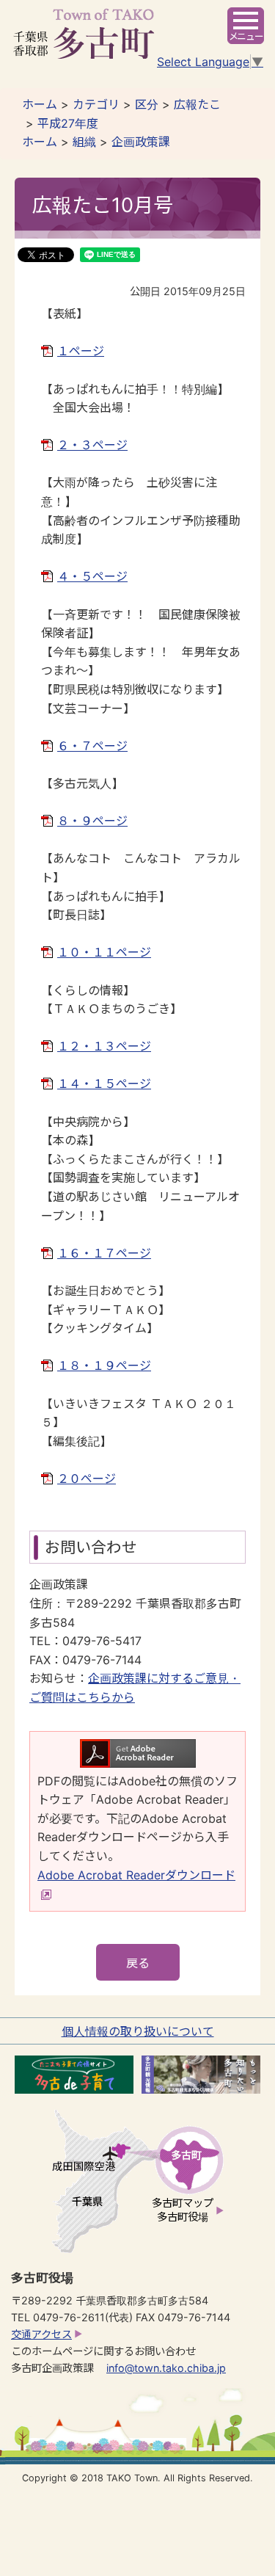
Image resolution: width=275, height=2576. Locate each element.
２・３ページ (92, 445)
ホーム (40, 104)
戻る (138, 1963)
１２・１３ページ (104, 1046)
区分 (147, 104)
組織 (84, 142)
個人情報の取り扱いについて (138, 2031)
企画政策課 (141, 142)
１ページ (81, 351)
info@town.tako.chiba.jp (166, 2368)
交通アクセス (41, 2334)
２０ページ (87, 1479)
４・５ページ (92, 576)
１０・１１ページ (104, 952)
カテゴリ (96, 104)
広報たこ (197, 104)
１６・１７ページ (104, 1253)
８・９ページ (92, 821)
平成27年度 (68, 123)
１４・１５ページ (104, 1084)
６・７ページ (92, 746)
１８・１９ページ (104, 1365)
